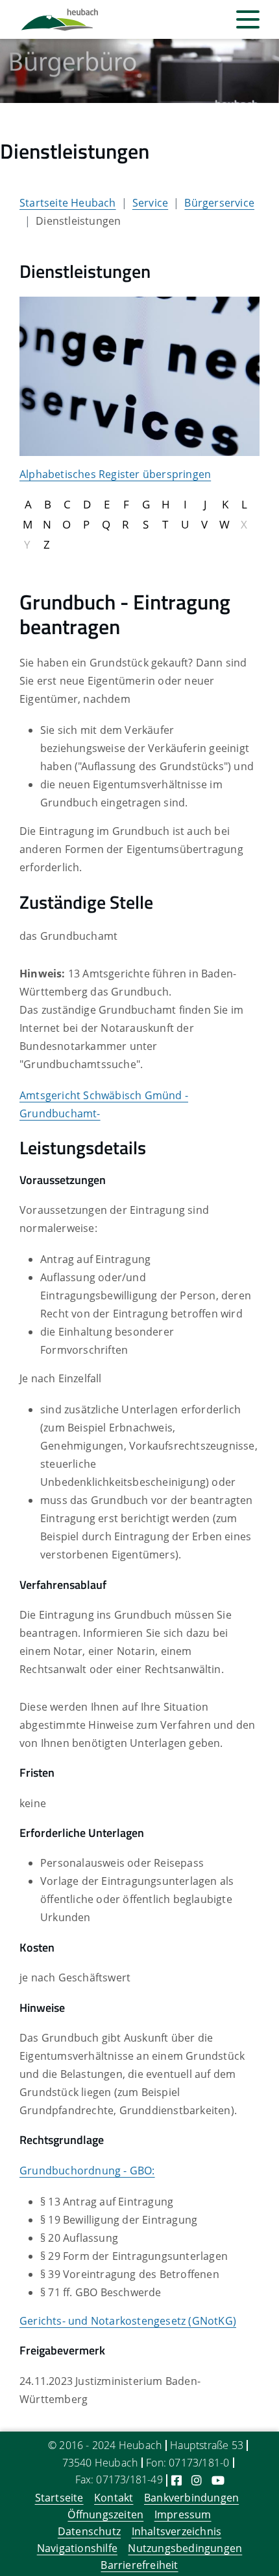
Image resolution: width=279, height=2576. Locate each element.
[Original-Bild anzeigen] (139, 375)
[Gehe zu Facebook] (176, 2480)
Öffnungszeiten (105, 2514)
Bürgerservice (219, 203)
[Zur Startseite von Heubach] (60, 19)
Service (150, 203)
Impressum (183, 2514)
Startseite (59, 2498)
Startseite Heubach (68, 203)
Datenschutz (89, 2531)
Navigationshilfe (77, 2548)
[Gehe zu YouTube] (218, 2480)
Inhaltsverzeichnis (177, 2531)
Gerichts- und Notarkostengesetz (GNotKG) (128, 2321)
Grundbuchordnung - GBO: (87, 2171)
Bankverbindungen (191, 2498)
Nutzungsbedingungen (185, 2548)
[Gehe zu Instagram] (197, 2480)
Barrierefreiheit (139, 2565)
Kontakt (114, 2498)
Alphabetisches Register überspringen (115, 474)
